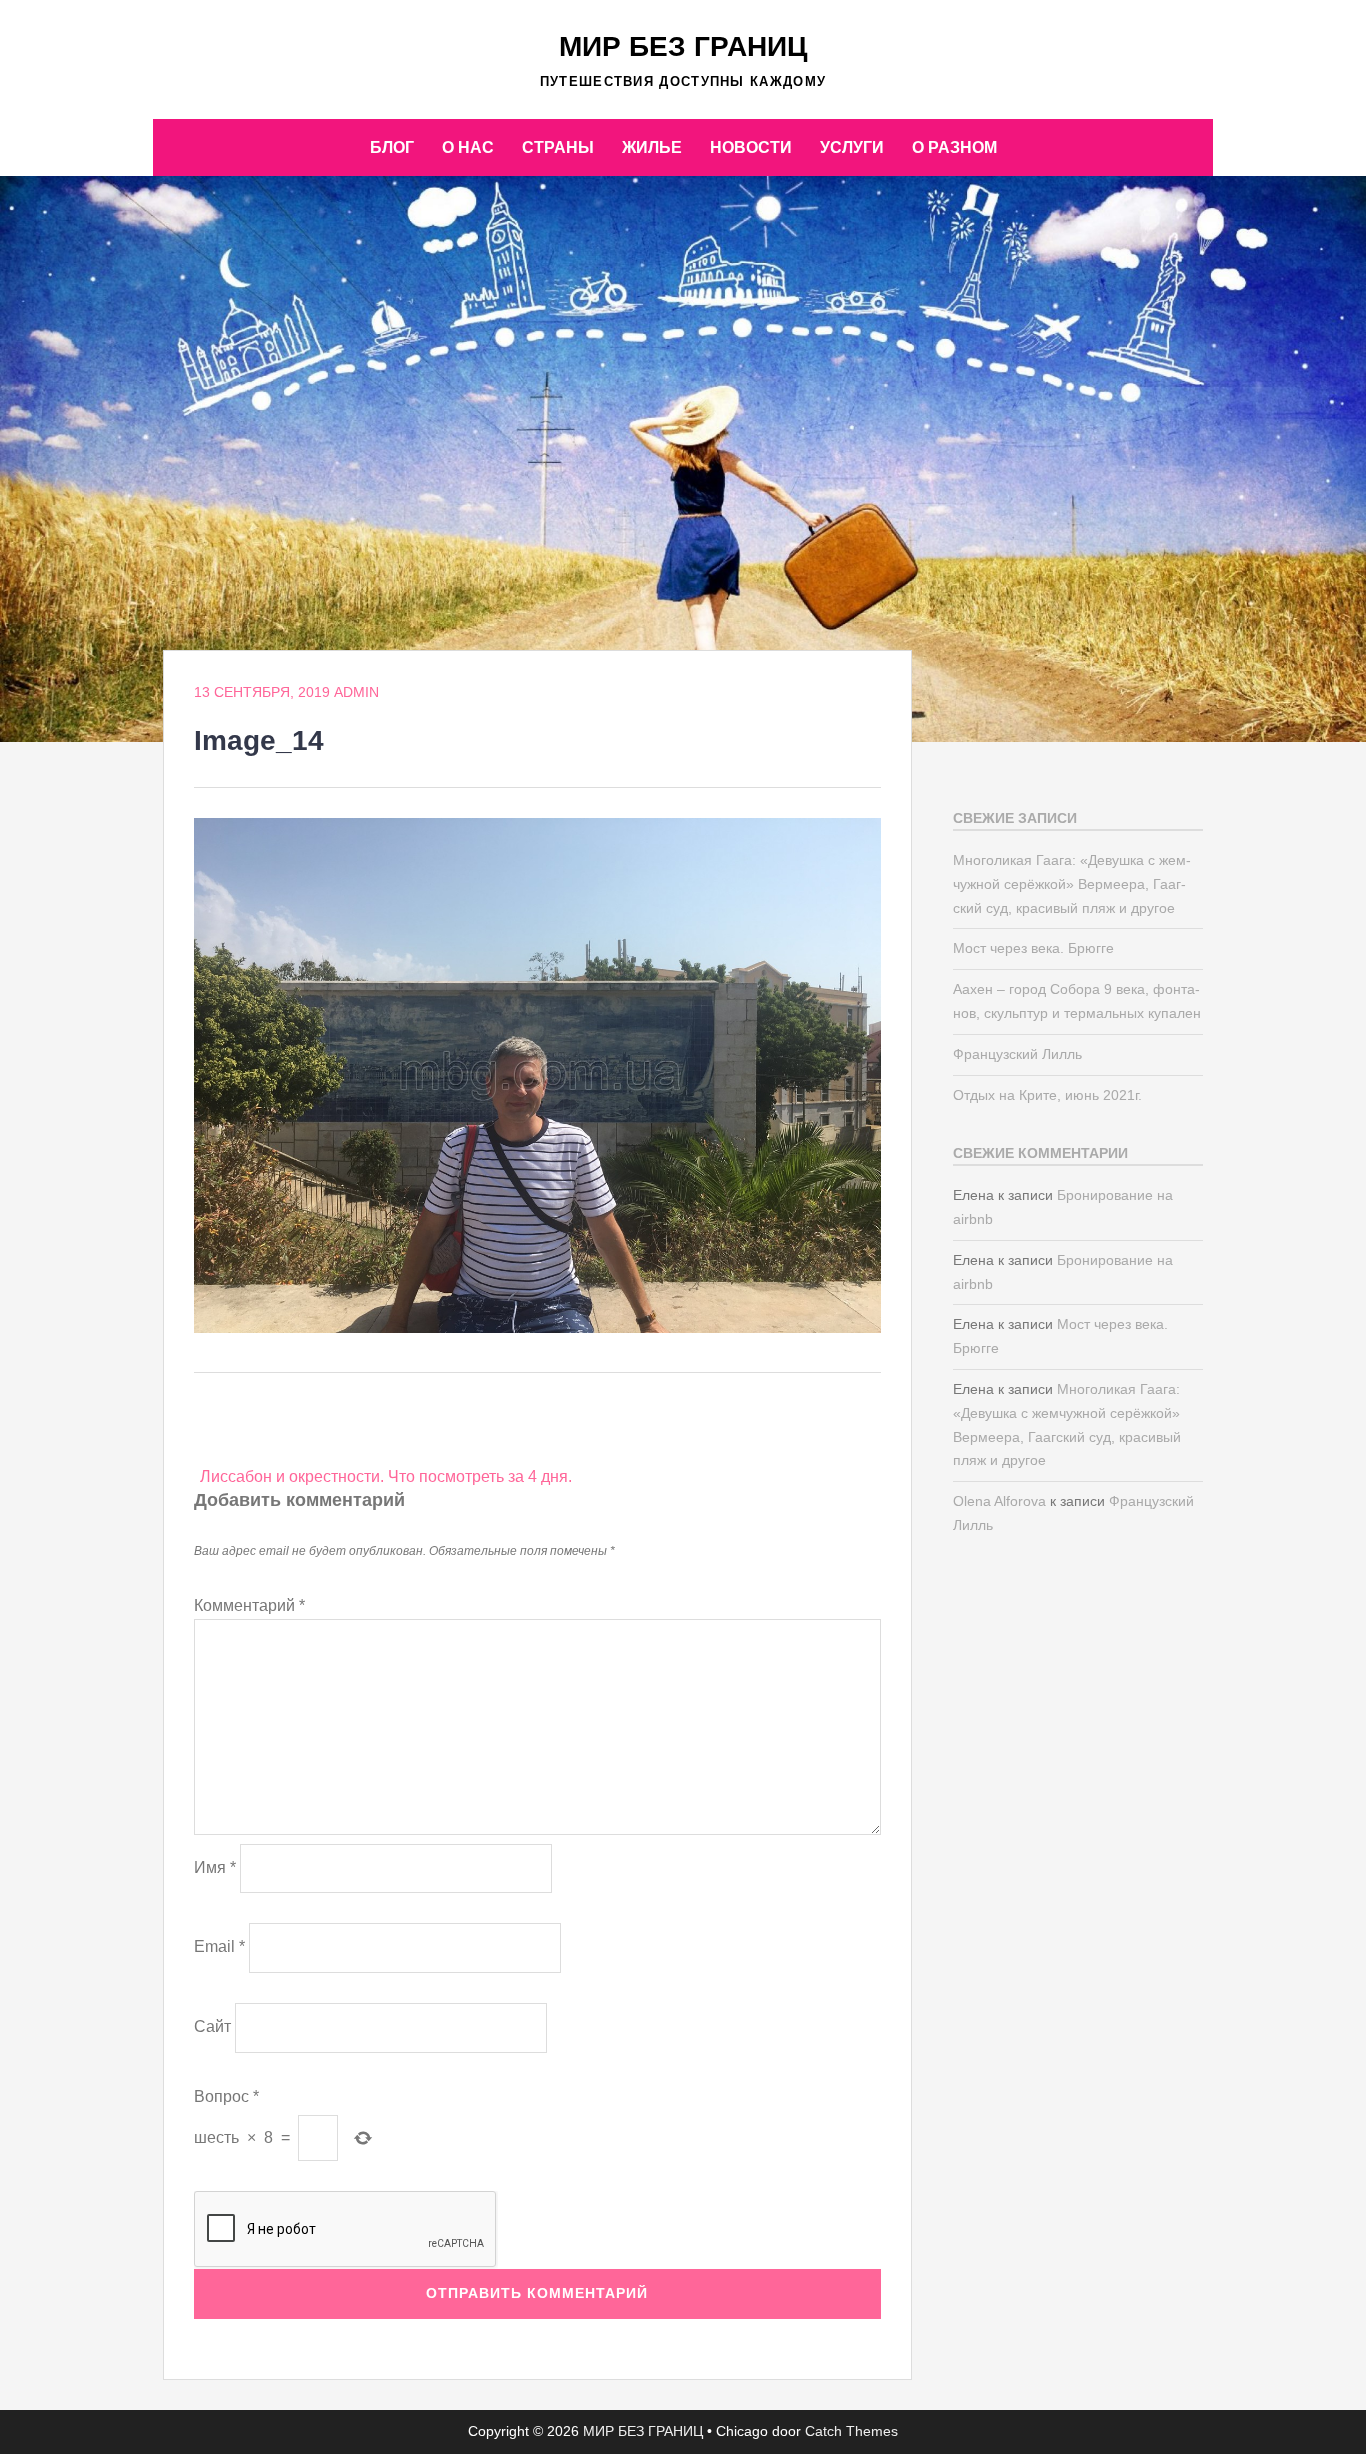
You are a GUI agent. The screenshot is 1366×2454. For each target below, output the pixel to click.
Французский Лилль (1017, 1054)
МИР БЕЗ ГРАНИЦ (683, 46)
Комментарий (249, 1605)
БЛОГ (392, 147)
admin (356, 692)
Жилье (652, 147)
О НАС (468, 147)
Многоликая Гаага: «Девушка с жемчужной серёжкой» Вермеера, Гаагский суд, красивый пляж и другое (1072, 884)
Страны (558, 147)
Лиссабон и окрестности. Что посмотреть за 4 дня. (386, 1476)
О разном (954, 147)
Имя (215, 1867)
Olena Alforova (999, 1501)
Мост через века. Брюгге (1033, 948)
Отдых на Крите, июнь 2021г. (1047, 1095)
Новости (751, 147)
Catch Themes (851, 2431)
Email (219, 1946)
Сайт (212, 2026)
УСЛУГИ (852, 147)
